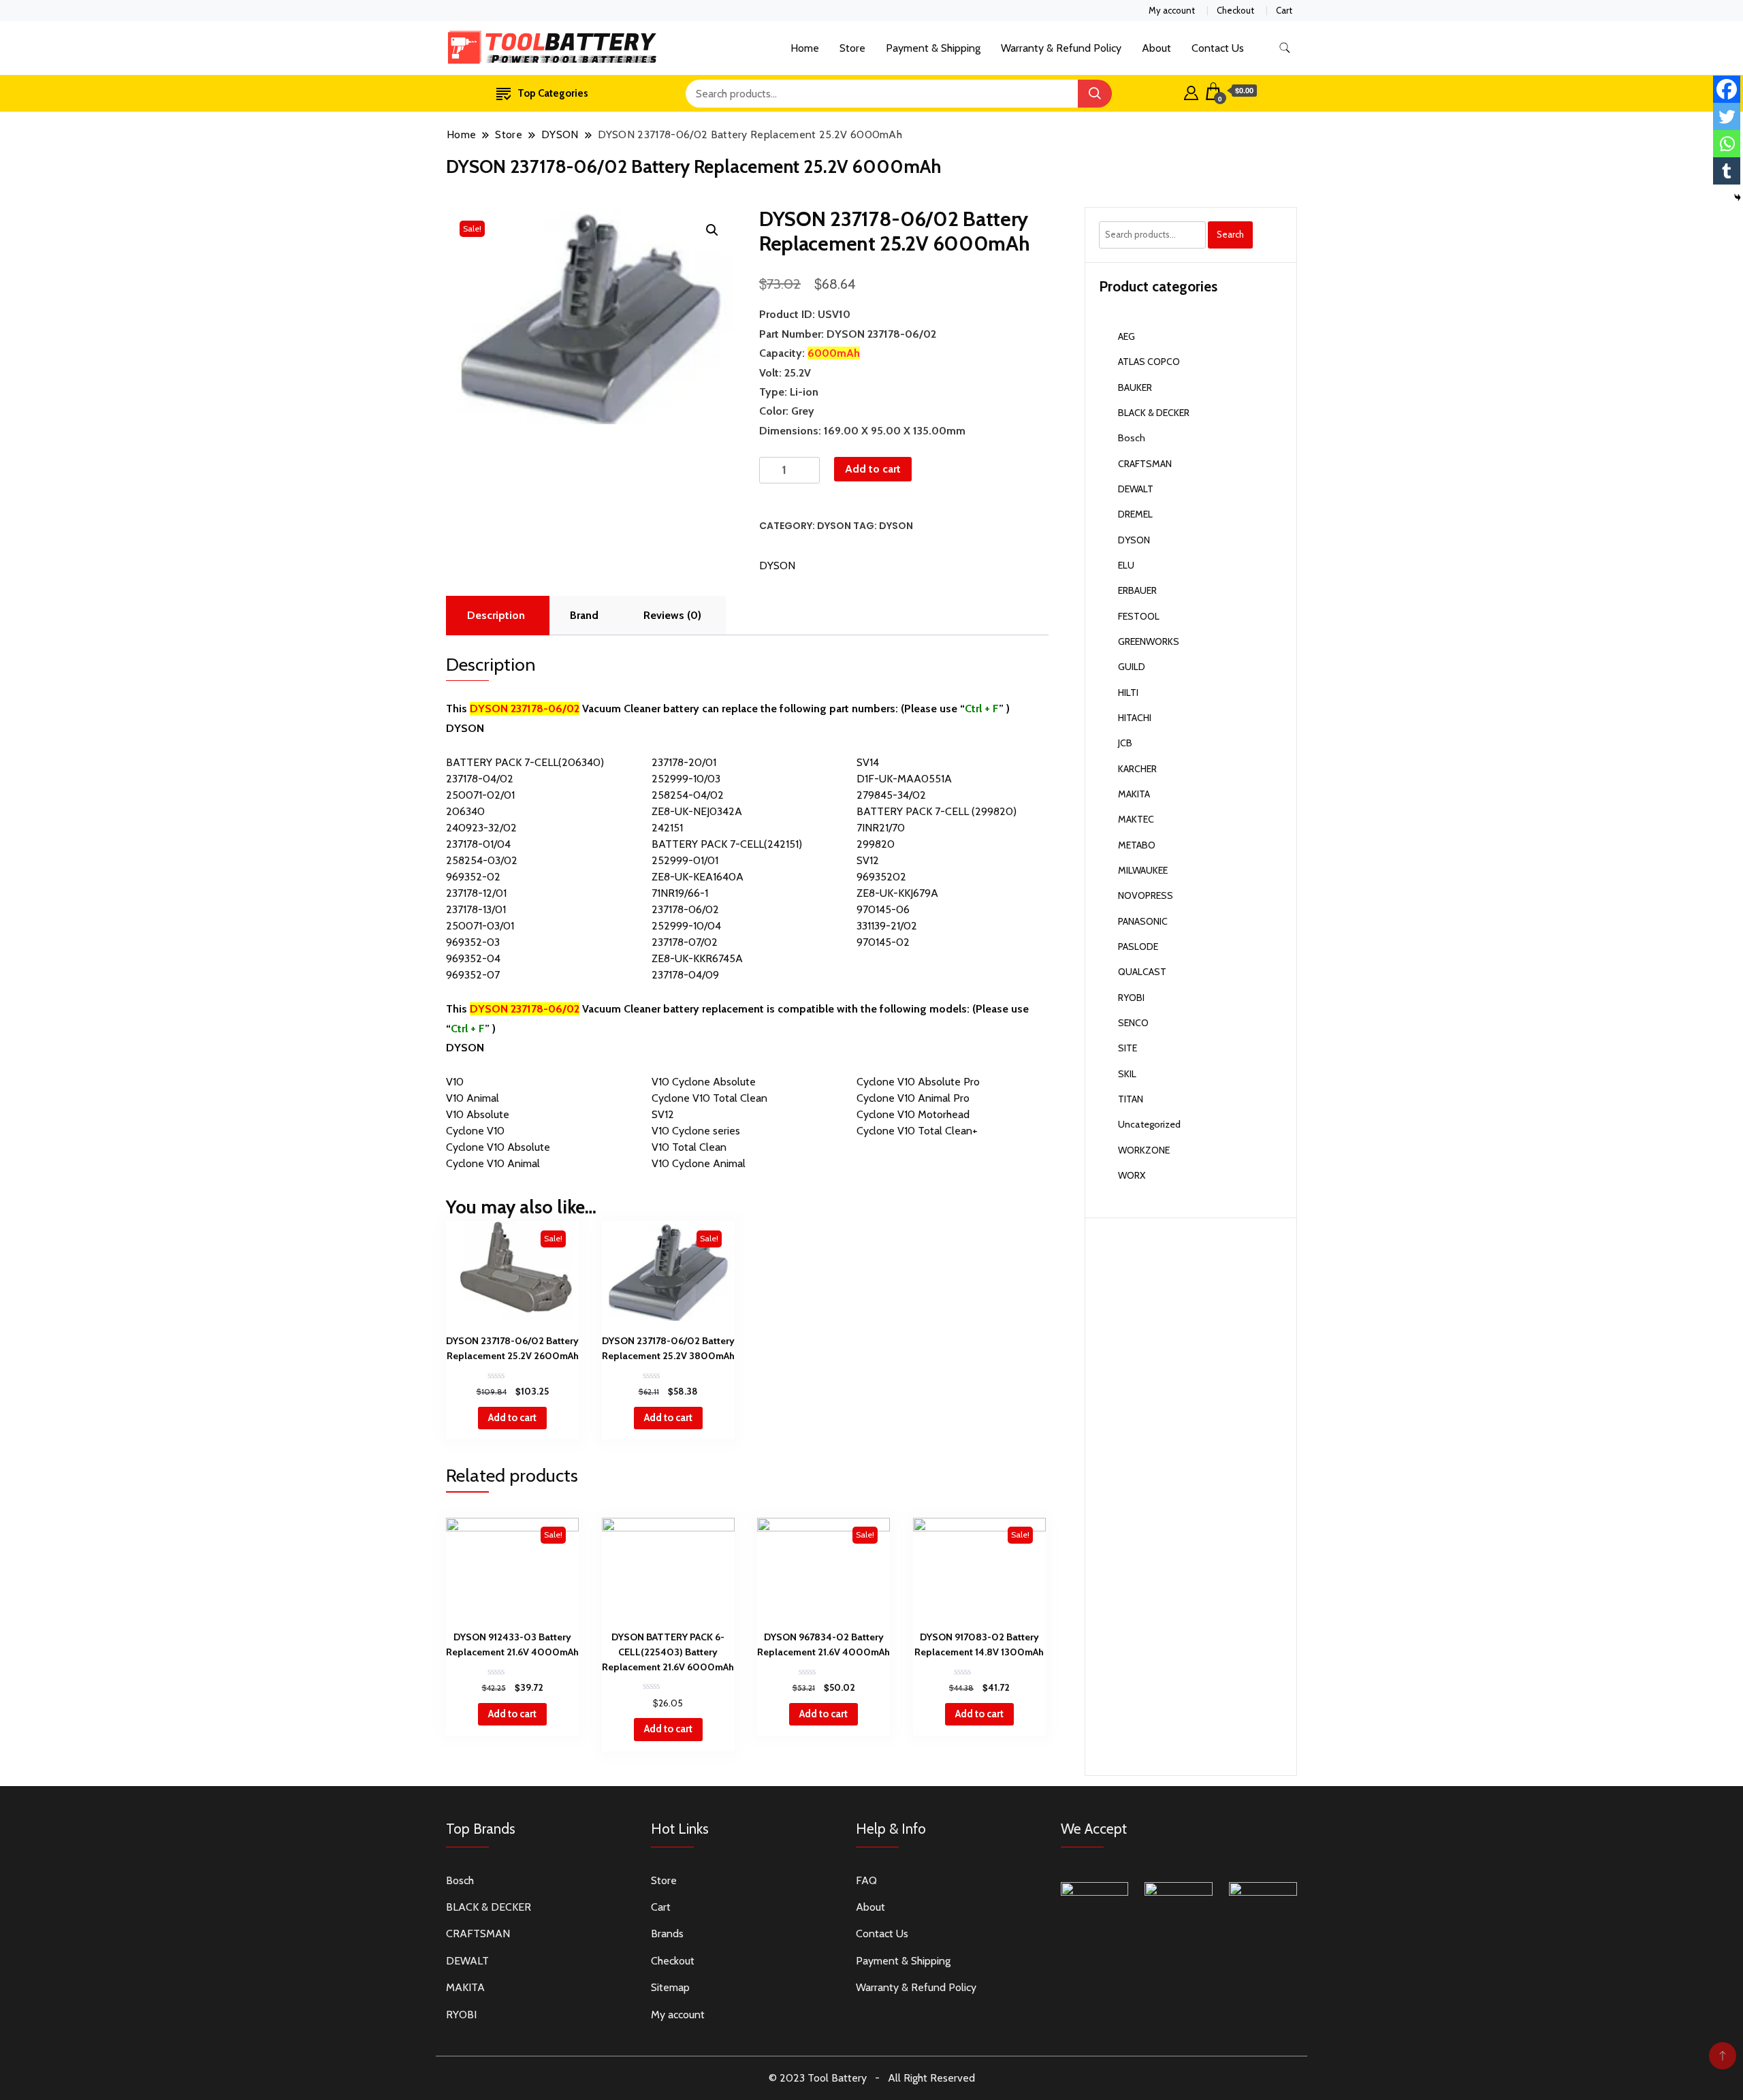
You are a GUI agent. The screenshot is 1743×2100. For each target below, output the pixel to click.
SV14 (868, 762)
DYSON (834, 526)
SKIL (1127, 1074)
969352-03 (473, 942)
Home (805, 48)
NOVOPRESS (1146, 895)
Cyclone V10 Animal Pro (913, 1098)
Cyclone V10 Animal (493, 1163)
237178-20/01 (684, 762)
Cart (1284, 10)
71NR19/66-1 (680, 893)
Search (1230, 234)
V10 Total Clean (689, 1147)
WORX (1132, 1175)
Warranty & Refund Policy (1061, 48)
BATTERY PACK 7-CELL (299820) (937, 811)
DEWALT (1136, 489)
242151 (667, 828)
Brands (667, 1934)
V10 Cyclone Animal (699, 1163)
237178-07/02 (685, 942)
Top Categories (553, 93)
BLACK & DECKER (1154, 413)
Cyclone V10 (475, 1131)
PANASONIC (1143, 921)
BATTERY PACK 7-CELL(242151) (727, 844)
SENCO (1133, 1023)
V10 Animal (473, 1098)
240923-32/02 (481, 828)
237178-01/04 (478, 844)
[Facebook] (1727, 89)
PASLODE (1138, 946)
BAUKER (1135, 387)
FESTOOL (1139, 616)
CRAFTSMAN (1145, 464)
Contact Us (1218, 48)
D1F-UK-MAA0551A (904, 779)
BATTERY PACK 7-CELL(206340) (525, 762)
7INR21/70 (881, 828)
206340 (465, 811)
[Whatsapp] (1727, 144)
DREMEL (1135, 514)
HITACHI (1135, 718)
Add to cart (873, 469)
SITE (1128, 1048)
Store (852, 48)
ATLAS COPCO (1149, 362)
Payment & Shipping (933, 48)
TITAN (1131, 1099)
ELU (1126, 565)
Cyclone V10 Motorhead (913, 1114)
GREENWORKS (1149, 641)
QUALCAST (1142, 972)
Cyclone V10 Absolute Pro (918, 1082)
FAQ (866, 1880)
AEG (1126, 336)
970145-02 (883, 942)
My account (1172, 10)
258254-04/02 (688, 795)
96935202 (881, 877)
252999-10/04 (686, 926)
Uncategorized (1149, 1124)
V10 (455, 1082)
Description (496, 615)
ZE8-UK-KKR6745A (697, 958)
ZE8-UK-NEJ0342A (697, 811)
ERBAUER (1137, 590)
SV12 (868, 860)
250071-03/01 (480, 926)
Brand (584, 615)
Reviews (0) (672, 615)
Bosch (1132, 438)
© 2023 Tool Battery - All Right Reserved (872, 2078)
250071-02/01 (480, 795)
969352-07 (473, 975)
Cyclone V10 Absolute (498, 1147)
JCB (1125, 743)
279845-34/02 (891, 795)
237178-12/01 (476, 893)
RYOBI (1131, 998)
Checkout (1235, 10)
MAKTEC (1136, 819)
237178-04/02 (480, 779)
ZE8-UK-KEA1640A (698, 877)
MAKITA (1134, 794)
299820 (876, 844)
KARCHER (1137, 769)
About (1156, 48)
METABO (1137, 845)
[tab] (496, 616)
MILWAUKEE (1143, 870)
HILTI (1128, 693)
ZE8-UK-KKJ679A (897, 893)
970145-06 (883, 909)
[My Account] (1191, 91)
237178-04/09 (685, 975)
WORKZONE (1144, 1150)
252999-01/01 (685, 860)
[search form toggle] (1285, 48)
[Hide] (1738, 197)
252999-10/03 (686, 779)
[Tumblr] (1727, 171)
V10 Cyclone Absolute (704, 1082)
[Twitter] (1727, 116)
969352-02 (473, 877)
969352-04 (473, 958)
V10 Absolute (478, 1114)
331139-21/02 (887, 926)
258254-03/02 (482, 860)
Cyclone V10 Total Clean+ (917, 1131)
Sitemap (670, 1987)
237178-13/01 (476, 909)
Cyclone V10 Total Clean (709, 1098)
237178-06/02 (685, 909)
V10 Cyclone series (696, 1131)
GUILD (1132, 667)
